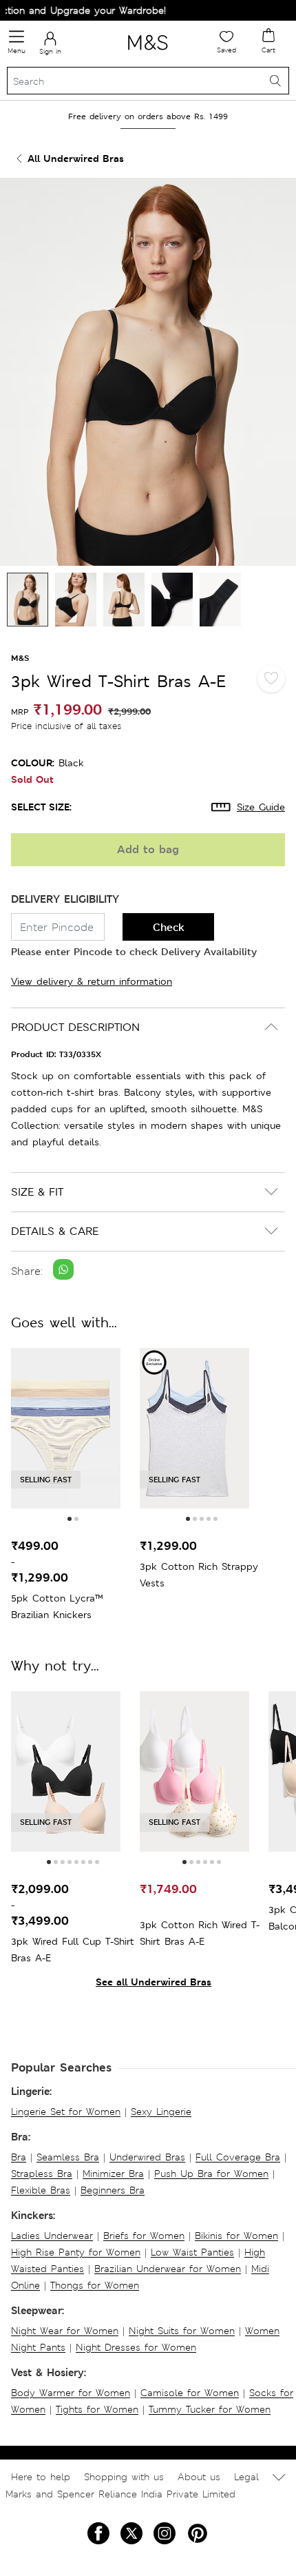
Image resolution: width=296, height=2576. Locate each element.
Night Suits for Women (182, 2331)
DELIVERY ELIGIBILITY (65, 899)
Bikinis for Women (236, 2236)
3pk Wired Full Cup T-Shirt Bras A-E (73, 1950)
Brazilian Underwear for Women (168, 2269)
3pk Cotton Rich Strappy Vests (199, 1575)
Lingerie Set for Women (66, 2112)
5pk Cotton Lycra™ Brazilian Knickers (57, 1606)
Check (169, 927)
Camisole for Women (190, 2393)
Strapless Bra (42, 2174)
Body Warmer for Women (71, 2393)
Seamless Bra (68, 2157)
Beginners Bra (113, 2190)
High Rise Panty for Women (76, 2252)
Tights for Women (97, 2409)
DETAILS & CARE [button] (55, 1231)
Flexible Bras (41, 2190)
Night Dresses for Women (136, 2347)
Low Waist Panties (192, 2252)
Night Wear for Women (65, 2331)
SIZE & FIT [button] (37, 1192)
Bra (19, 2157)
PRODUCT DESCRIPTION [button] (75, 1027)
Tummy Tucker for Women (210, 2409)
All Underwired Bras (76, 158)
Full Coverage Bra (238, 2157)
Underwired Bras (147, 2157)
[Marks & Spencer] (148, 52)
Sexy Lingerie (161, 2112)
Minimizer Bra (113, 2174)
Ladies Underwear (52, 2236)
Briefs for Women (144, 2236)
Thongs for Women (95, 2285)
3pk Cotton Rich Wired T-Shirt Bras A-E (200, 1933)
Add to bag (148, 849)
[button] (70, 1519)
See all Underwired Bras (154, 1982)
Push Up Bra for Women (211, 2174)
